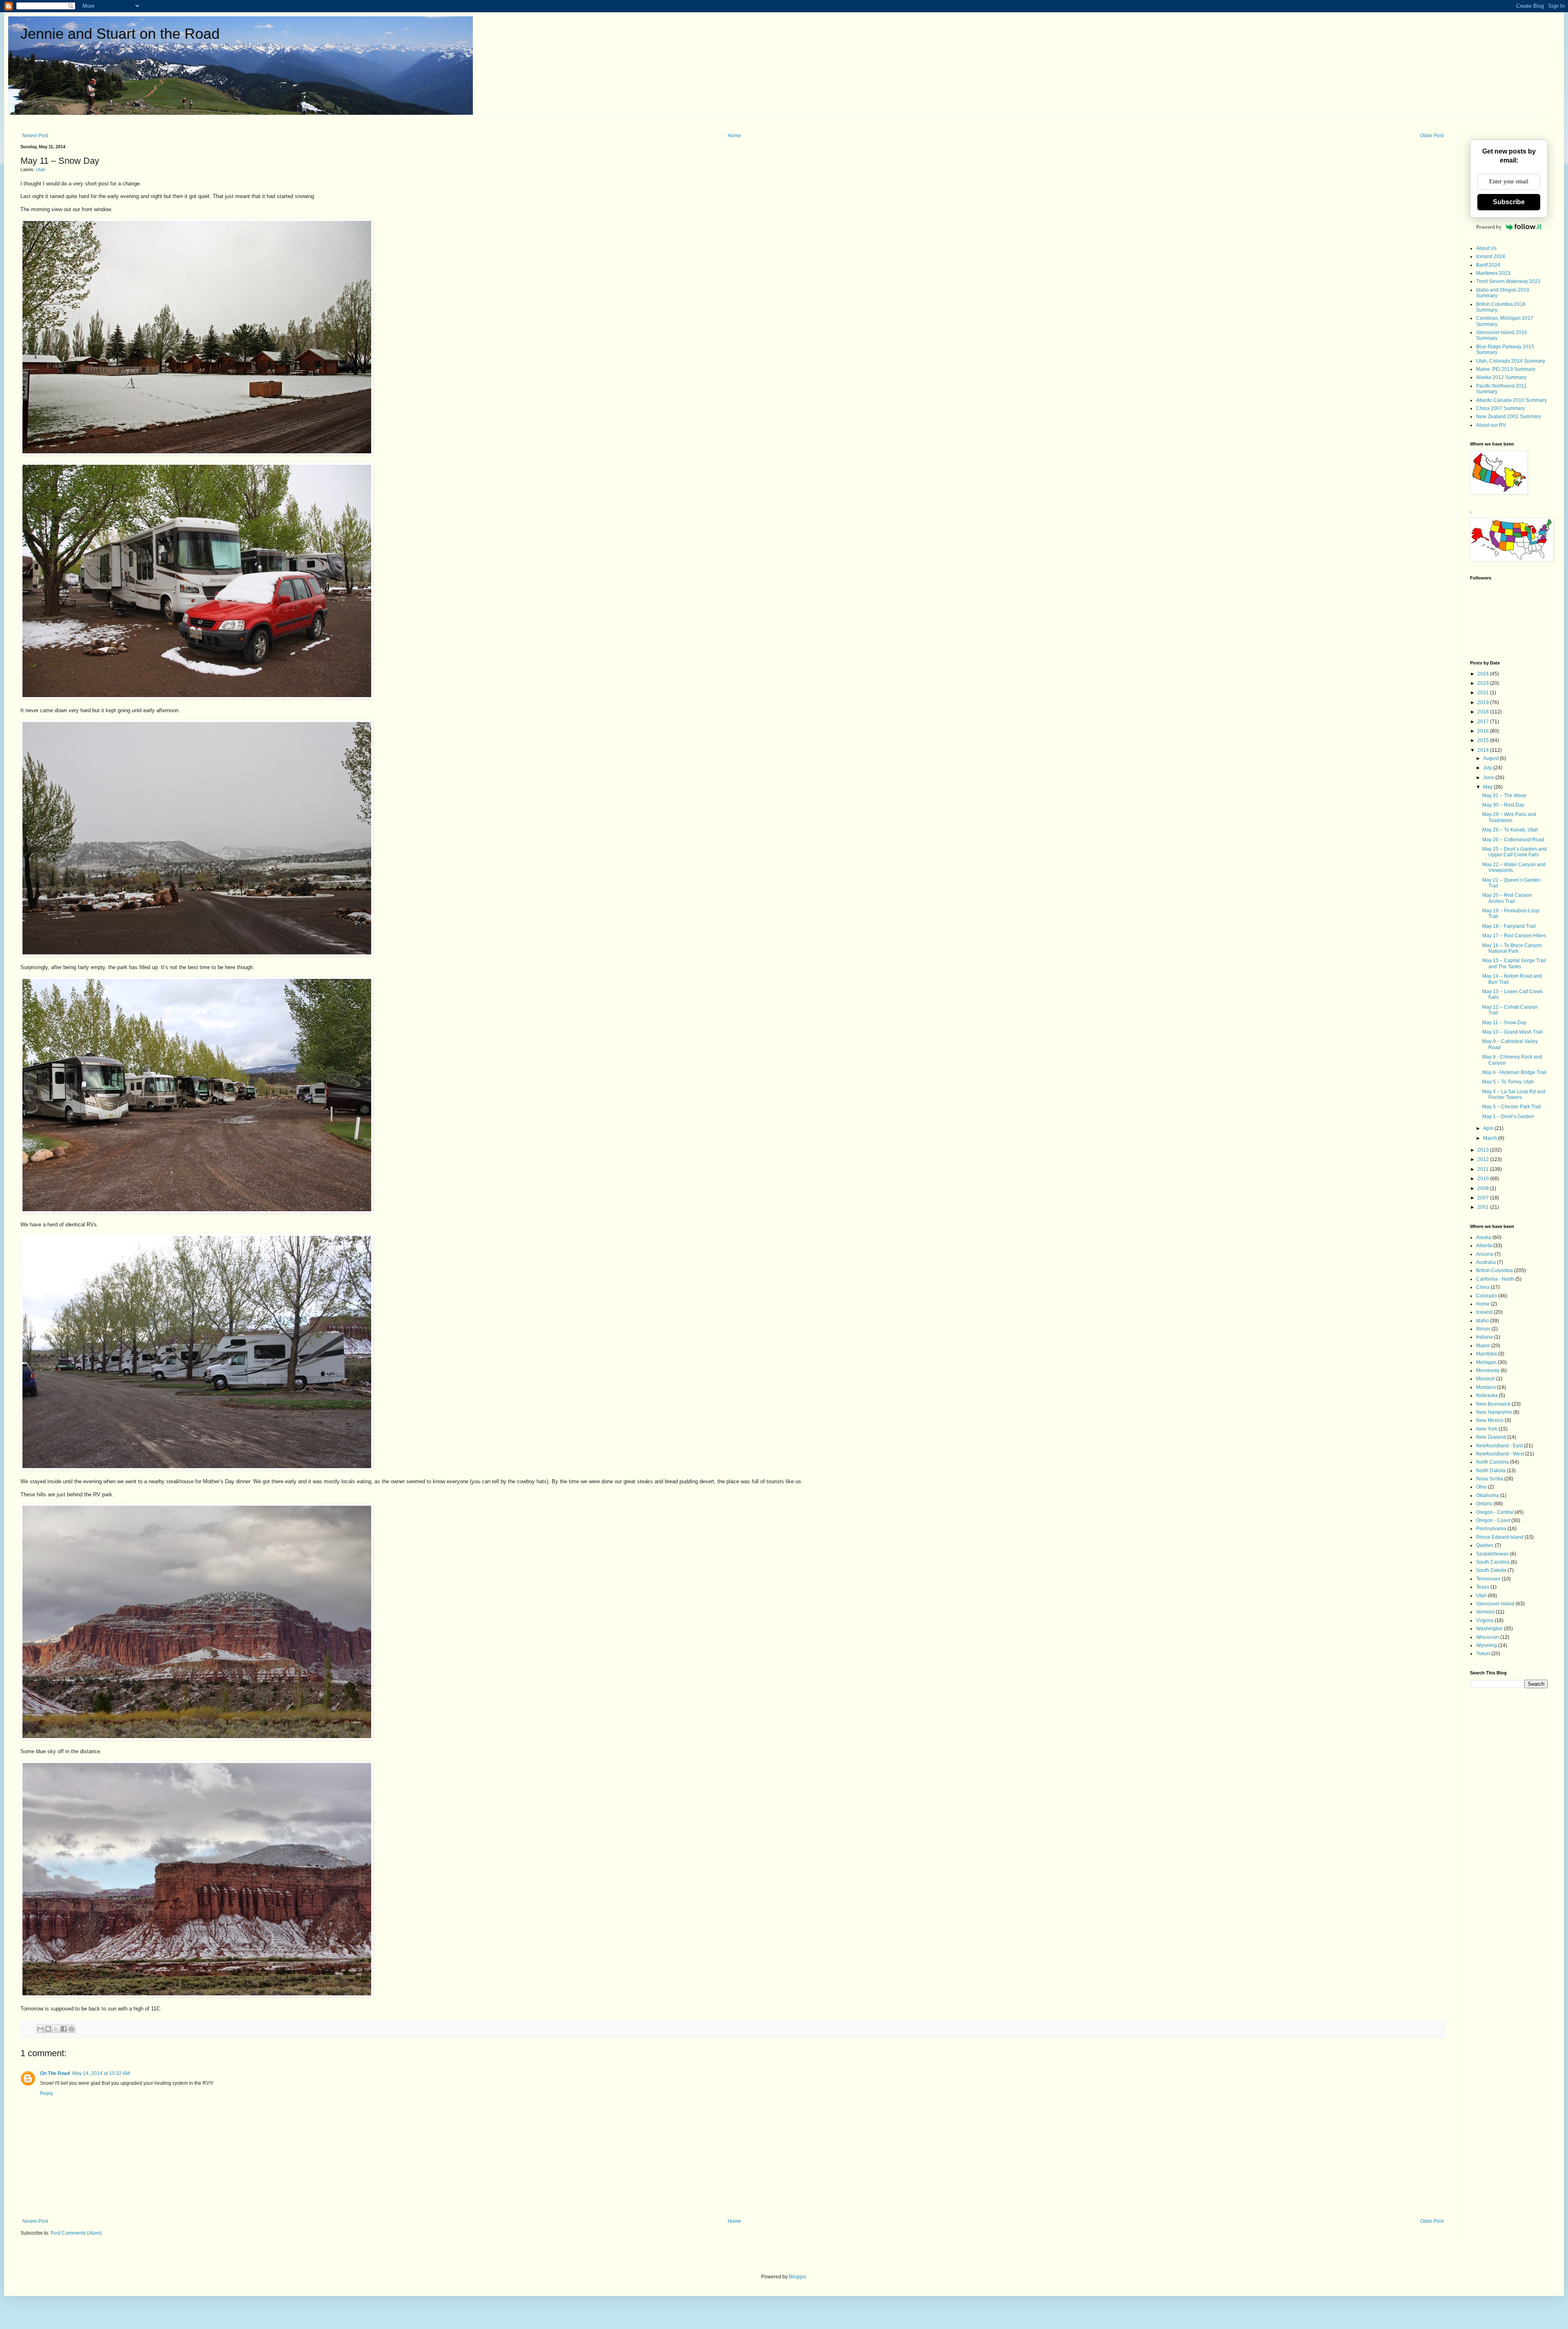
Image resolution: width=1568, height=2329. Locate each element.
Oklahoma (1488, 1495)
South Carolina (1493, 1562)
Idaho (1482, 1321)
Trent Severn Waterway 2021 (1508, 281)
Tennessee (1488, 1579)
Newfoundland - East (1499, 1446)
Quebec (1485, 1545)
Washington (1489, 1629)
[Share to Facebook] (64, 2029)
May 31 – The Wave (1504, 796)
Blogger (797, 2277)
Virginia (1485, 1620)
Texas (1483, 1587)
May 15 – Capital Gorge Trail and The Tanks (1514, 963)
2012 (1484, 1159)
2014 (1484, 750)
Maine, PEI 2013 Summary (1506, 369)
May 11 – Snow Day (1504, 1023)
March (1491, 1138)
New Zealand (1491, 1437)
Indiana (1484, 1337)
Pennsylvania (1491, 1529)
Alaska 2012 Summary (1501, 377)
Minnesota (1488, 1371)
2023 (1484, 683)
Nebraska (1487, 1395)
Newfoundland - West (1500, 1454)
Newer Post (35, 136)
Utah (41, 169)
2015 (1484, 740)
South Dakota (1491, 1570)
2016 (1484, 731)
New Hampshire (1494, 1412)
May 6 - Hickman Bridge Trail (1514, 1072)
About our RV (1491, 425)
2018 (1484, 712)
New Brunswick (1493, 1404)
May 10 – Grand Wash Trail (1512, 1032)
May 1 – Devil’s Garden (1508, 1117)
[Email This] (40, 2029)
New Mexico (1490, 1420)
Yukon (1483, 1654)
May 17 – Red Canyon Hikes (1514, 936)
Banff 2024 (1488, 265)
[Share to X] (56, 2029)
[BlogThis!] (48, 2029)
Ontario (1484, 1504)
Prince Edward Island (1500, 1537)
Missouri (1486, 1379)
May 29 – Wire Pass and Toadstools (1509, 817)
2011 (1484, 1169)
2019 (1484, 702)
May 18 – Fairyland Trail (1509, 926)
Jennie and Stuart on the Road (120, 34)
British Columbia (1494, 1270)
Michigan (1486, 1362)
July (1488, 768)
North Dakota (1491, 1471)
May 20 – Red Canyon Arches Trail (1507, 898)
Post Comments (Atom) (76, 2233)
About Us (1486, 248)
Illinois (1483, 1329)
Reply (47, 2093)
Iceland (1484, 1312)
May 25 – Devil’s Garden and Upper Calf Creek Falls (1515, 852)
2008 (1484, 1188)
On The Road (55, 2073)
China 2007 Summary (1500, 408)
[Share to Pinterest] (71, 2029)
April (1489, 1128)
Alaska (1484, 1237)
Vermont (1485, 1612)
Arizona (1485, 1254)
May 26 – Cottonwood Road (1513, 840)
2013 (1484, 1150)
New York (1487, 1429)
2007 (1484, 1198)
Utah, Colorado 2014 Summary (1511, 361)
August (1491, 758)
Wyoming (1487, 1645)
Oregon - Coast (1493, 1520)
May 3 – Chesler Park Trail (1512, 1107)
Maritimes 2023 (1493, 273)
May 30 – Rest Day (1503, 805)
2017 (1484, 722)
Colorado (1487, 1296)
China (1483, 1287)
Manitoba (1487, 1354)
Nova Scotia (1490, 1479)
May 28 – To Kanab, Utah (1510, 830)
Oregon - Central (1495, 1512)
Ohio (1481, 1487)
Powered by (1489, 227)
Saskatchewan (1492, 1554)
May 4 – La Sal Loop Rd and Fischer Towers (1514, 1094)
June (1489, 778)
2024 (1484, 674)
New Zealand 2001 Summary (1509, 417)
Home (734, 136)
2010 (1484, 1179)
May (1488, 787)
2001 (1484, 1207)
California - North (1495, 1279)
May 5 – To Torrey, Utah (1508, 1082)
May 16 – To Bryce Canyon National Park (1512, 948)
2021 (1484, 693)
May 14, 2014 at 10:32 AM (101, 2073)
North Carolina (1492, 1462)
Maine (1483, 1346)
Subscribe (1509, 202)
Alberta (1484, 1246)
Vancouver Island (1495, 1604)
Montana (1486, 1387)
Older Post (1432, 136)
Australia (1486, 1262)
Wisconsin (1488, 1637)
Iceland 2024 (1491, 256)
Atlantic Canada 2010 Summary (1511, 400)
